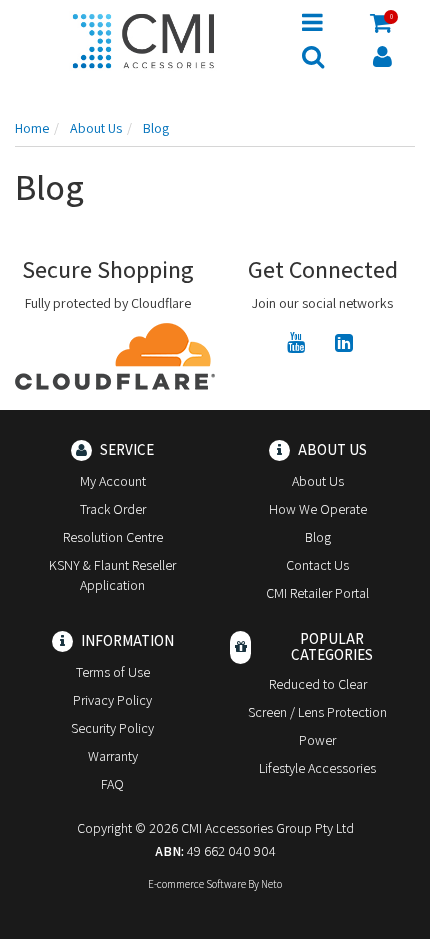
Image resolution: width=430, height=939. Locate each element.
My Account (113, 481)
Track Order (113, 509)
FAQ (112, 784)
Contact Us (317, 565)
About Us (318, 481)
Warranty (113, 756)
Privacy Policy (112, 700)
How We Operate (318, 509)
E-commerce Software (197, 884)
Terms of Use (113, 672)
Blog (318, 537)
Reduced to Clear (318, 684)
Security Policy (112, 728)
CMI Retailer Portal (317, 593)
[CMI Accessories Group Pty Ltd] (143, 38)
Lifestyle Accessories (317, 768)
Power (317, 740)
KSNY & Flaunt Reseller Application (112, 575)
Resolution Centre (113, 537)
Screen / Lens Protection (317, 712)
